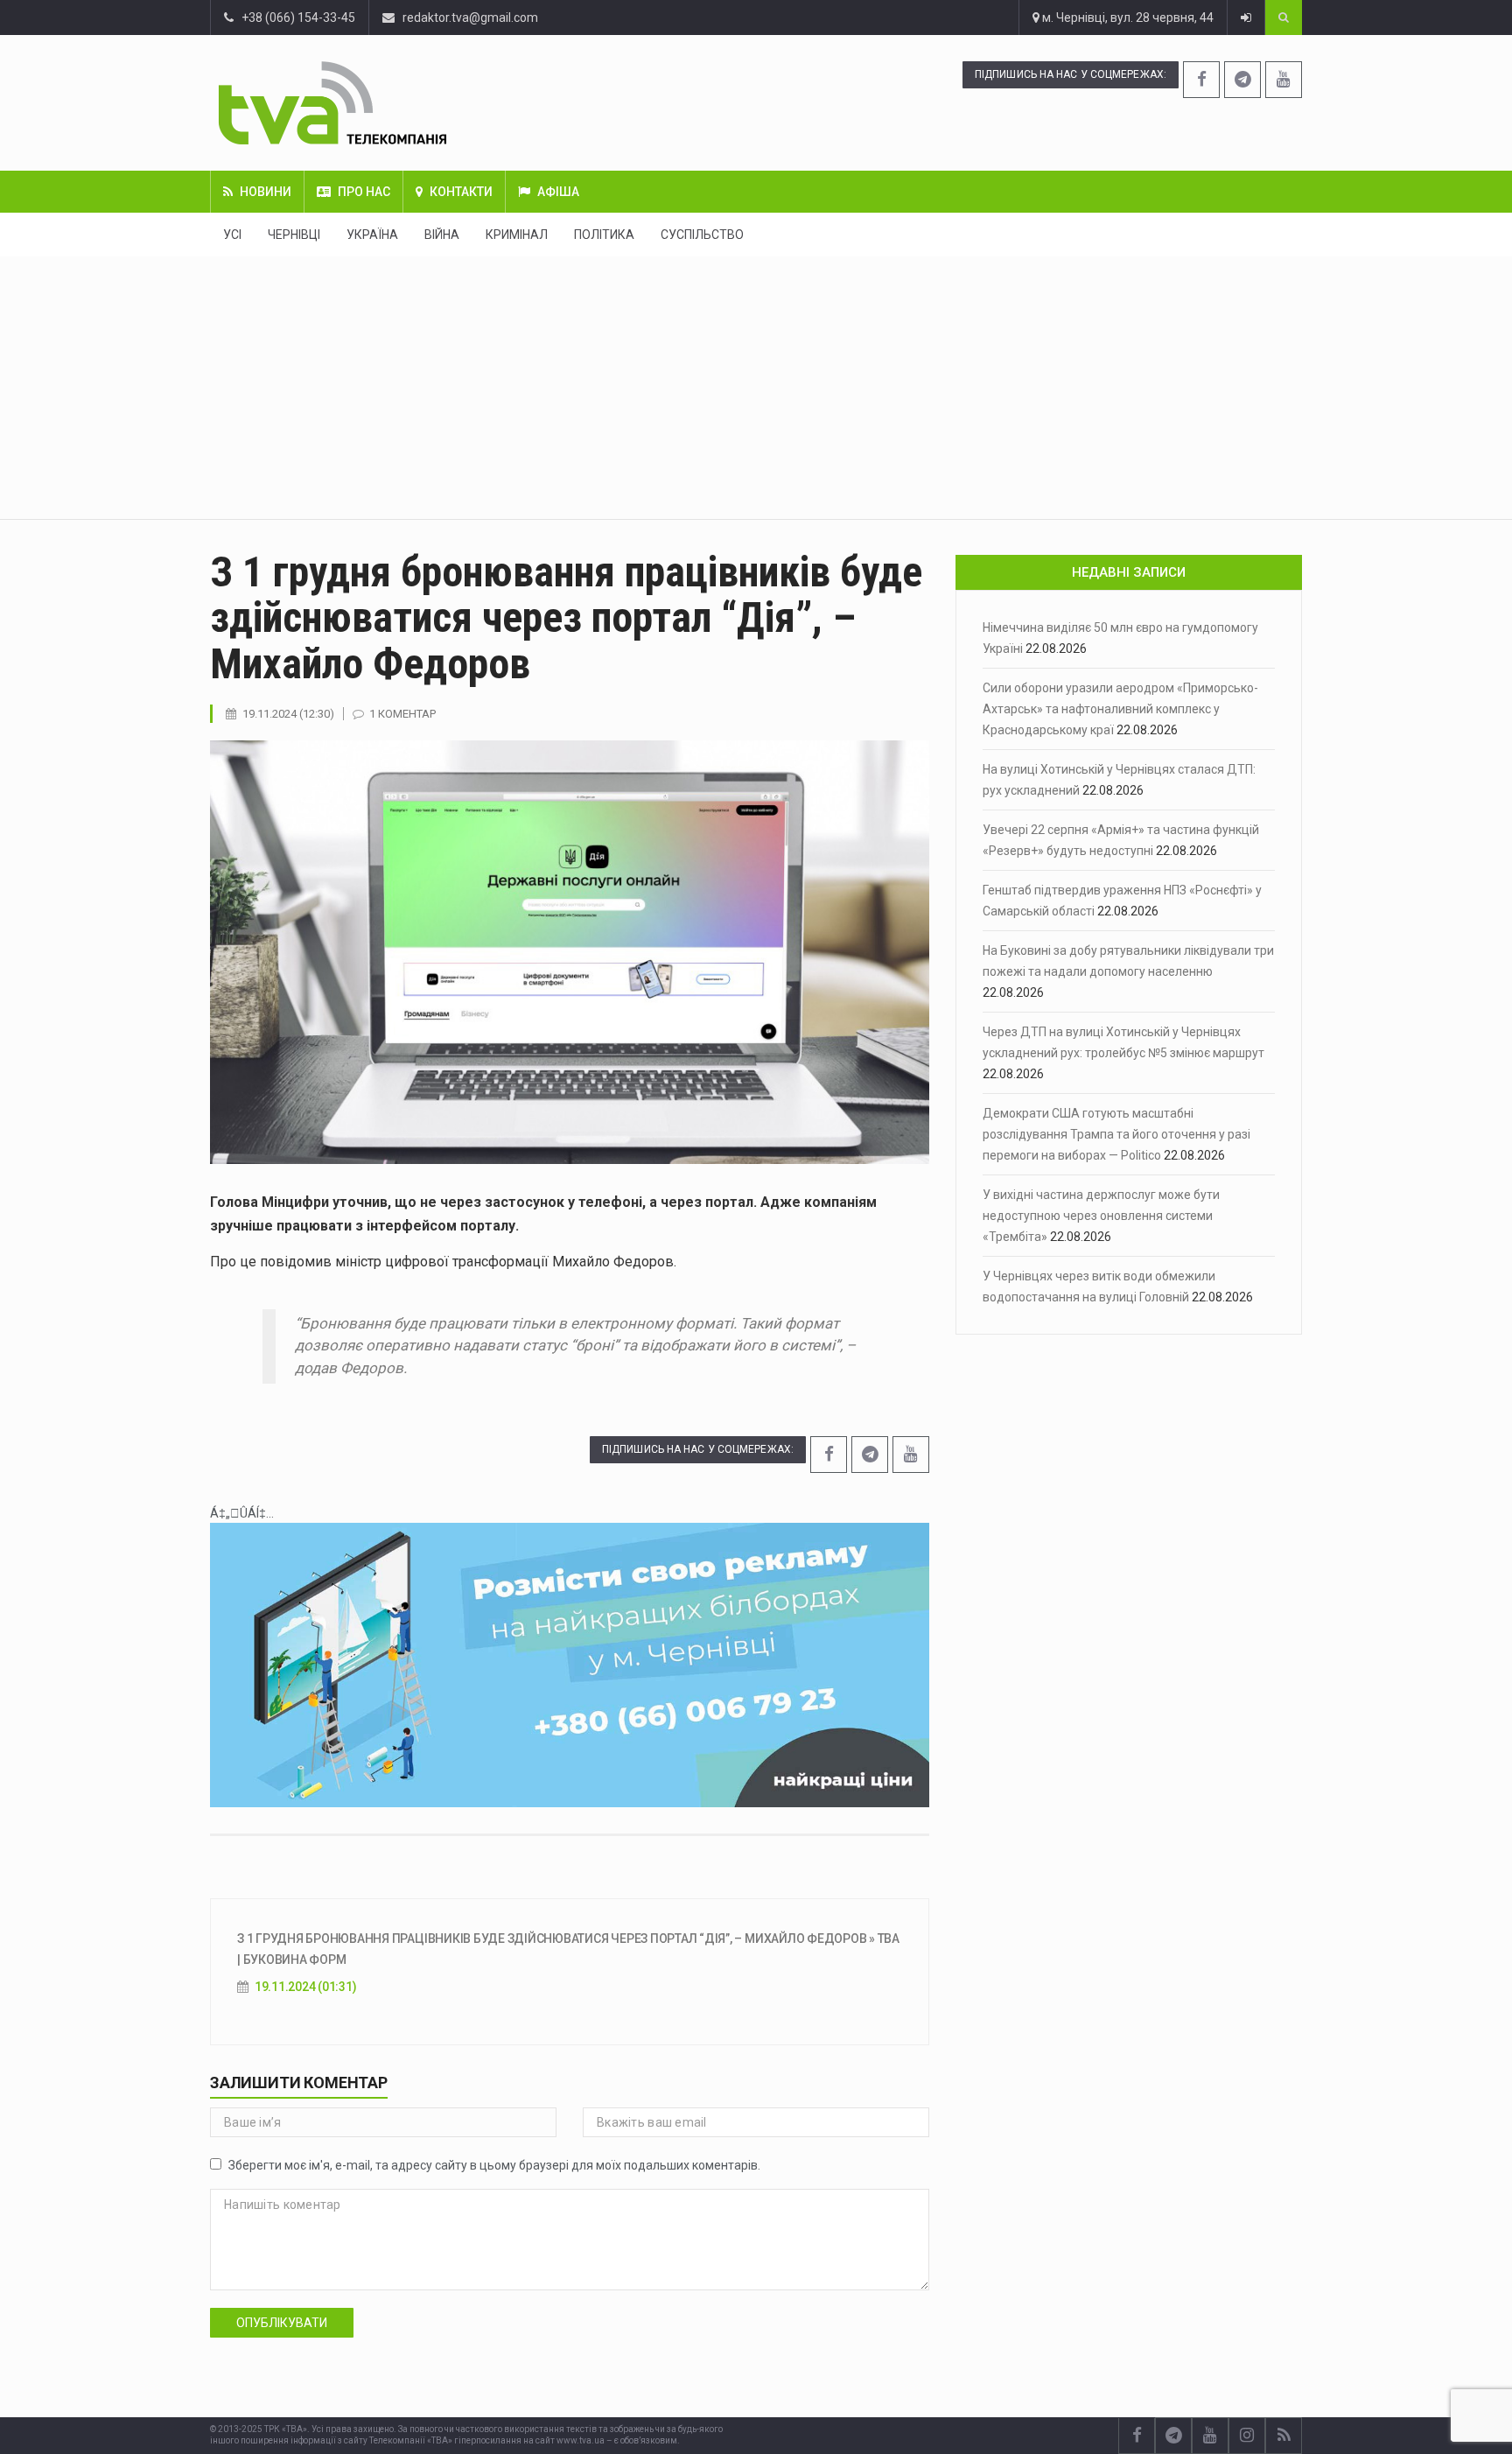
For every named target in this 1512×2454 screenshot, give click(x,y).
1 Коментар (402, 714)
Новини (266, 192)
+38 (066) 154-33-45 (294, 18)
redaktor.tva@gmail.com (470, 18)
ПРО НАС (364, 192)
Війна (442, 235)
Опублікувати (282, 2323)
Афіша (558, 192)
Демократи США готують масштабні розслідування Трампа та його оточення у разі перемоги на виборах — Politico (1116, 1134)
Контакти (461, 192)
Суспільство (702, 235)
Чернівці (294, 235)
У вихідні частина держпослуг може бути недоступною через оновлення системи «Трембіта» (1101, 1216)
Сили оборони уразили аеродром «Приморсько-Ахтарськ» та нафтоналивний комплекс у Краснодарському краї (1120, 709)
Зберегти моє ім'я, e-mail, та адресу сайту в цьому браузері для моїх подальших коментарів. (494, 2165)
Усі (232, 235)
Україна (372, 235)
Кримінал (517, 235)
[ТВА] (439, 103)
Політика (604, 235)
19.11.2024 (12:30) (288, 714)
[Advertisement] (756, 388)
